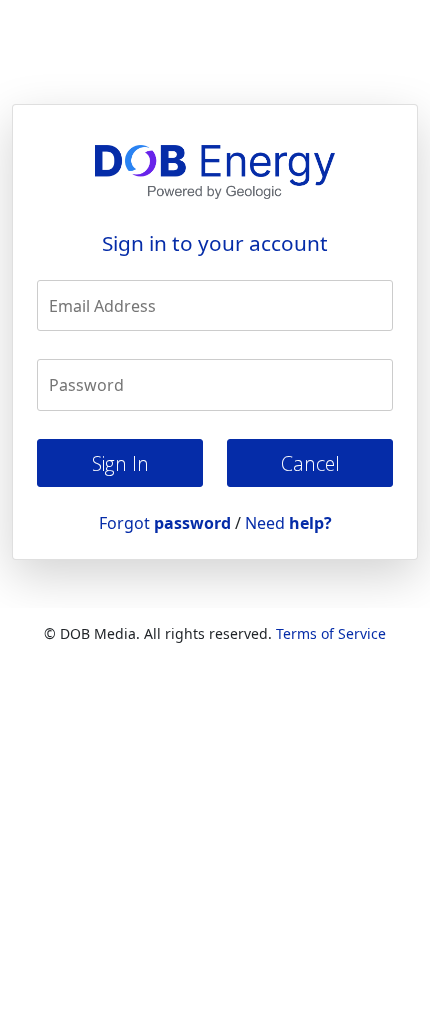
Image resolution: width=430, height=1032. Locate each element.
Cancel (310, 463)
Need (288, 523)
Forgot (165, 523)
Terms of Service (331, 633)
